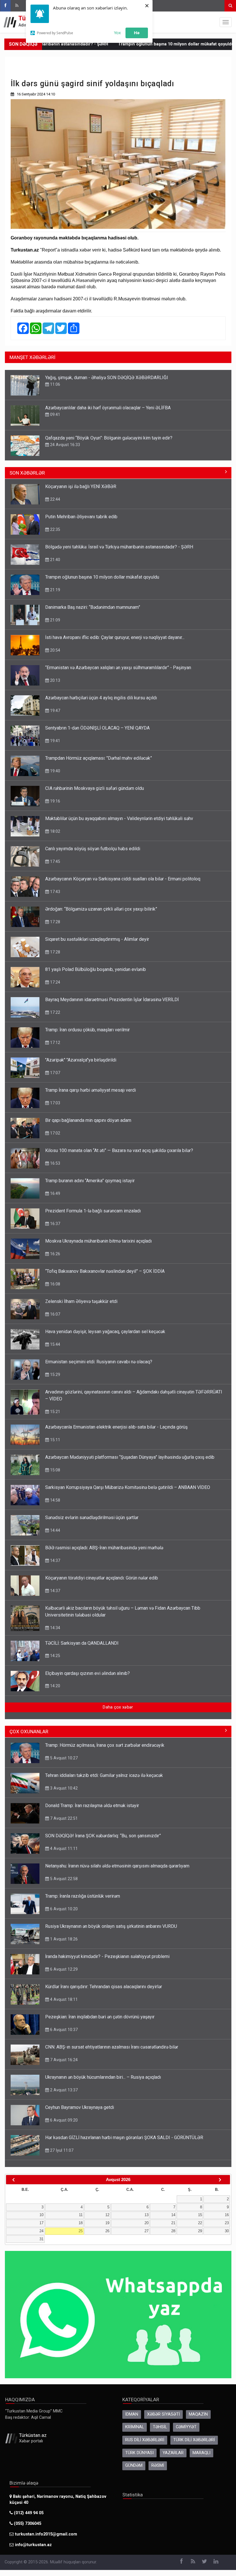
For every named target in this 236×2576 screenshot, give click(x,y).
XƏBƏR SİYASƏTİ (163, 2414)
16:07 (55, 1314)
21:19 (55, 590)
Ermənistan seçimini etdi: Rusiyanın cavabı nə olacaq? (99, 1362)
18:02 (55, 831)
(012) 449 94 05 (28, 2513)
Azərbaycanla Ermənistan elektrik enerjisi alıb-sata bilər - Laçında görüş (116, 1427)
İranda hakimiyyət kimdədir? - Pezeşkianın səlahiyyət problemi (107, 1956)
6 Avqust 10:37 (63, 2030)
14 (173, 2215)
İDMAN (132, 2414)
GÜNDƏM (134, 2465)
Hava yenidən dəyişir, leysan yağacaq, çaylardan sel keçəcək (105, 1332)
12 (107, 2215)
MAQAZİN (198, 2414)
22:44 (55, 499)
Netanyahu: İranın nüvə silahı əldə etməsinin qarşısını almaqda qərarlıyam (117, 1866)
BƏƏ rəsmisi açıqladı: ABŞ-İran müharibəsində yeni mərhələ (104, 1548)
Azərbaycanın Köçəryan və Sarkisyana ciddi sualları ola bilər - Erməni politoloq (123, 879)
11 (81, 2215)
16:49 (55, 1193)
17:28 (55, 922)
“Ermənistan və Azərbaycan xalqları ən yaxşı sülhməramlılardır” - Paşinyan (118, 668)
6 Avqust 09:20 (63, 2120)
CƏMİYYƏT (186, 2427)
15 (200, 2215)
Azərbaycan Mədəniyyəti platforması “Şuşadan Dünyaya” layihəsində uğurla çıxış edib (130, 1457)
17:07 (55, 1073)
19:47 (55, 711)
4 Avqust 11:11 (63, 1848)
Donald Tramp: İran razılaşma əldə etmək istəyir (92, 1806)
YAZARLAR (173, 2453)
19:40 (55, 771)
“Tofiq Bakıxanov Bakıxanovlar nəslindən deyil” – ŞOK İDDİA (105, 1271)
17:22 (55, 1012)
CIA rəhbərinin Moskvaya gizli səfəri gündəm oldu (95, 788)
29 (200, 2231)
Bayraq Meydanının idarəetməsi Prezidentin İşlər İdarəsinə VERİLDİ (112, 1000)
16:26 (55, 1254)
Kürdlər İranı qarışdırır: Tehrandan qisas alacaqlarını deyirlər (104, 1987)
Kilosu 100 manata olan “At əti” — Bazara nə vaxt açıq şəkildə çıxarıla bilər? (119, 1150)
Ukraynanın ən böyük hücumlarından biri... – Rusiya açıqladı (103, 2077)
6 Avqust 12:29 (63, 1969)
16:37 (55, 1224)
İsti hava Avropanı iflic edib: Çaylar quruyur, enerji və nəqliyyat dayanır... (115, 637)
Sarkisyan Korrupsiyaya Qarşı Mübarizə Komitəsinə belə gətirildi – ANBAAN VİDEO (128, 1487)
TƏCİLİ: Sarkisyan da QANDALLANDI (82, 1643)
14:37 (55, 1560)
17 (41, 2223)
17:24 (55, 982)
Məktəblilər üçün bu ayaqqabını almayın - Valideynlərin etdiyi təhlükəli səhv (119, 818)
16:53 (55, 1163)
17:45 (55, 861)
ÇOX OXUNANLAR (29, 1732)
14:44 (55, 1530)
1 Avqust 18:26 (63, 1939)
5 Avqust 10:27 (63, 1758)
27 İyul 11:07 (61, 2150)
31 (41, 2239)
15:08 (55, 1470)
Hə (137, 32)
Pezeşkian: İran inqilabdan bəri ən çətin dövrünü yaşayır (100, 2017)
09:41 (55, 414)
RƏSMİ (158, 2465)
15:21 (55, 1412)
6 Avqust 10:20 (63, 1909)
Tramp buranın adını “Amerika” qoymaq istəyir (90, 1181)
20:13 (55, 680)
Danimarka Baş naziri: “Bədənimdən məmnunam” (93, 607)
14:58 (55, 1500)
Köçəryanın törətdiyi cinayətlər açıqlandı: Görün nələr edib (102, 1578)
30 (227, 2231)
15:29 (55, 1375)
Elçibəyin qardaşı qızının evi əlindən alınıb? (87, 1673)
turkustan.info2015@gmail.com (46, 2534)
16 (227, 2215)
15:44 (55, 1344)
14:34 (55, 1628)
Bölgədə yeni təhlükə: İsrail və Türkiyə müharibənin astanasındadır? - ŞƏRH (119, 547)
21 (173, 2223)
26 (107, 2231)
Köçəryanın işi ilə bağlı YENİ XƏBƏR (81, 486)
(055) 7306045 (27, 2524)
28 (173, 2231)
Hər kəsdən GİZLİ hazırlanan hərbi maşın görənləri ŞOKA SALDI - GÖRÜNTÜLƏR (124, 2138)
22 (200, 2223)
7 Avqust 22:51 (63, 1818)
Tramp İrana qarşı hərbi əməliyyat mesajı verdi (91, 1090)
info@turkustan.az (33, 2545)
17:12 (55, 1043)
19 (107, 2223)
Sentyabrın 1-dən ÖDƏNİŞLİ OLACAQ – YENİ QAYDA (97, 728)
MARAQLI (201, 2453)
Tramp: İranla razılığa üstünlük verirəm (83, 1896)
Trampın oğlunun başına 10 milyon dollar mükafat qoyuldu (129, 44)
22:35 (55, 529)
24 (41, 2231)
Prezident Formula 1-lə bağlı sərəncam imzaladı (93, 1211)
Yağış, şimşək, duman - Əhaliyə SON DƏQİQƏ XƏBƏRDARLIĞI (107, 378)
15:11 (55, 1440)
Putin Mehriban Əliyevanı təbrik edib (81, 517)
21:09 (55, 620)
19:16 (55, 801)
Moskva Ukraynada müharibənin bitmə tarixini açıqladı (98, 1241)
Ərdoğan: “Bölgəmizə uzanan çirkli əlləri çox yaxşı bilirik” (101, 909)
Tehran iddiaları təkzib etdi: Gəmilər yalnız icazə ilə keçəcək (104, 1775)
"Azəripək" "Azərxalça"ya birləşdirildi (81, 1060)
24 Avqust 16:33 (64, 445)
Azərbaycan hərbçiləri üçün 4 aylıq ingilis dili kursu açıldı (101, 698)
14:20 (55, 1686)
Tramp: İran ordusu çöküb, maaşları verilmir (87, 1030)
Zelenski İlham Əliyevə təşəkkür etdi (81, 1301)
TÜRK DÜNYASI (139, 2453)
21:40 (55, 560)
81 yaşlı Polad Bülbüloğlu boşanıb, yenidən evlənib (96, 969)
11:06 (55, 384)
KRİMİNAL (135, 2427)
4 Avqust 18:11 (63, 1999)
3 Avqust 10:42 (63, 1788)
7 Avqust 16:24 (63, 2060)
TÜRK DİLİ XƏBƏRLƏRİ (194, 2440)
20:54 (55, 650)
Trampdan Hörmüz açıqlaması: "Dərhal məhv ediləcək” (99, 758)
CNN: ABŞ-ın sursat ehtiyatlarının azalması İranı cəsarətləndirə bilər (112, 2047)
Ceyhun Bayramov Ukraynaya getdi (80, 2107)
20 (146, 2223)
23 (227, 2223)
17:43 (55, 892)
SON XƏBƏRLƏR (27, 473)
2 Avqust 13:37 (63, 2090)
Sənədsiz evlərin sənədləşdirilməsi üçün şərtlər (92, 1518)
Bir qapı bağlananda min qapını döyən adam (88, 1120)
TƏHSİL (160, 2427)
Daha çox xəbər (118, 1707)
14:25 (55, 1656)
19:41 (55, 741)
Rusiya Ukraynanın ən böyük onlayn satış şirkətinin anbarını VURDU (111, 1926)
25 (81, 2231)
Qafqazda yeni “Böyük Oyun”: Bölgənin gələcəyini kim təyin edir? (109, 438)
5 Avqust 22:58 (63, 1879)
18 (81, 2223)
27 (146, 2231)
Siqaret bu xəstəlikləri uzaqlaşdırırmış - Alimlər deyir (97, 939)
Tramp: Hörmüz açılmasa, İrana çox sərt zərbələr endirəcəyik (105, 1745)
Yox (117, 32)
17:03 (55, 1103)
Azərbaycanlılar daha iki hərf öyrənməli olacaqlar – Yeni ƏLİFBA (108, 408)
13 (146, 2215)
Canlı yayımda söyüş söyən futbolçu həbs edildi (93, 849)
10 (41, 2215)
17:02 (55, 1133)
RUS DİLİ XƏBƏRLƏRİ (145, 2440)
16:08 (55, 1284)
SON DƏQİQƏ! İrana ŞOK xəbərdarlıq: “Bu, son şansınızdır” (103, 1836)
